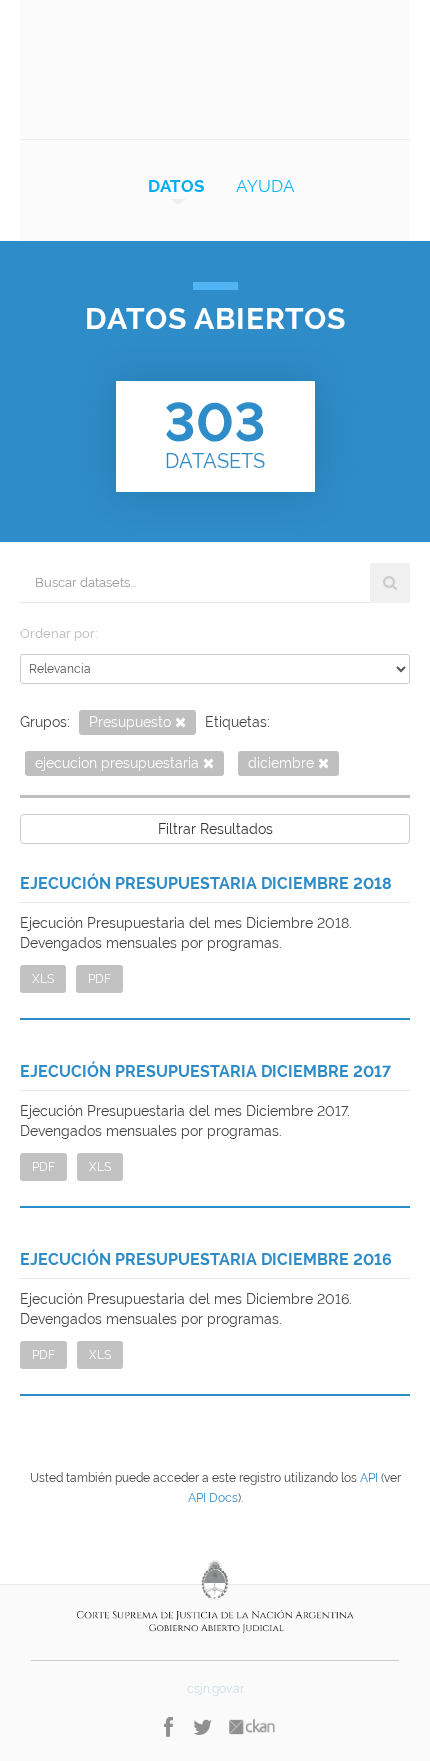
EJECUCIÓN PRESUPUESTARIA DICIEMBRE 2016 (206, 1259)
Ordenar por (57, 633)
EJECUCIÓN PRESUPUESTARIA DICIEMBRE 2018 (206, 883)
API (369, 1478)
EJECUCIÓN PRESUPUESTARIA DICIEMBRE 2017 (205, 1071)
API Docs (213, 1498)
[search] (390, 583)
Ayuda (265, 186)
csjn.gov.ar (215, 1689)
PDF (99, 979)
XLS (43, 979)
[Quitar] (180, 723)
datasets (215, 432)
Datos (176, 186)
